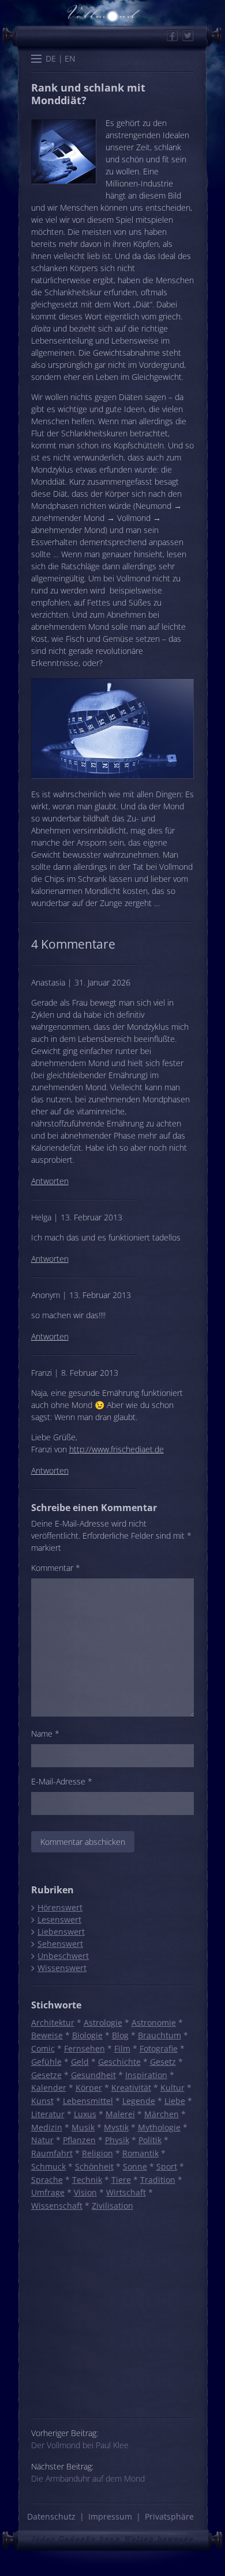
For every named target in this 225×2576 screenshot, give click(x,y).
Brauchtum (160, 2035)
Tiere (121, 2180)
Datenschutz (51, 2516)
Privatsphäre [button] (169, 2516)
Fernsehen (85, 2048)
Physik (117, 2140)
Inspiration (146, 2075)
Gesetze (46, 2075)
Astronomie (154, 2023)
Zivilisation (112, 2206)
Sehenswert (60, 1944)
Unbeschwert (63, 1956)
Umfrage (48, 2192)
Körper (89, 2088)
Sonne (135, 2166)
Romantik (140, 2153)
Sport (167, 2166)
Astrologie (103, 2023)
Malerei (120, 2114)
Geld (80, 2062)
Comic (43, 2048)
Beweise (47, 2035)
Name (45, 1734)
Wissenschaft (57, 2206)
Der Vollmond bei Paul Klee (80, 2445)
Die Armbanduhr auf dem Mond (88, 2478)
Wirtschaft (126, 2192)
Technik (87, 2180)
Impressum (110, 2516)
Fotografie (159, 2048)
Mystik (116, 2127)
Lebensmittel (88, 2101)
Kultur (172, 2088)
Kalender (49, 2088)
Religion (97, 2153)
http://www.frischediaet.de (117, 1449)
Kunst (42, 2101)
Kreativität (131, 2088)
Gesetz (163, 2062)
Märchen (162, 2114)
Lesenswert (59, 1919)
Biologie (87, 2035)
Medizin (47, 2127)
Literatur (48, 2114)
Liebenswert (61, 1932)
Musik (83, 2127)
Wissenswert (62, 1968)
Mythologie (159, 2127)
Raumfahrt (52, 2153)
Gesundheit (93, 2075)
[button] (36, 60)
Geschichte (119, 2062)
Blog (120, 2035)
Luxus (85, 2114)
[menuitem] (51, 59)
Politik (150, 2140)
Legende (139, 2101)
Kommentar (56, 1568)
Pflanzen (79, 2140)
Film (122, 2048)
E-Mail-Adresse (62, 1781)
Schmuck (48, 2166)
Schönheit (94, 2166)
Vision (85, 2192)
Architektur (53, 2023)
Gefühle (46, 2062)
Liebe (175, 2101)
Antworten (50, 1181)
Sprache (47, 2180)
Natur (42, 2140)
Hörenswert (60, 1907)
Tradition (158, 2180)
